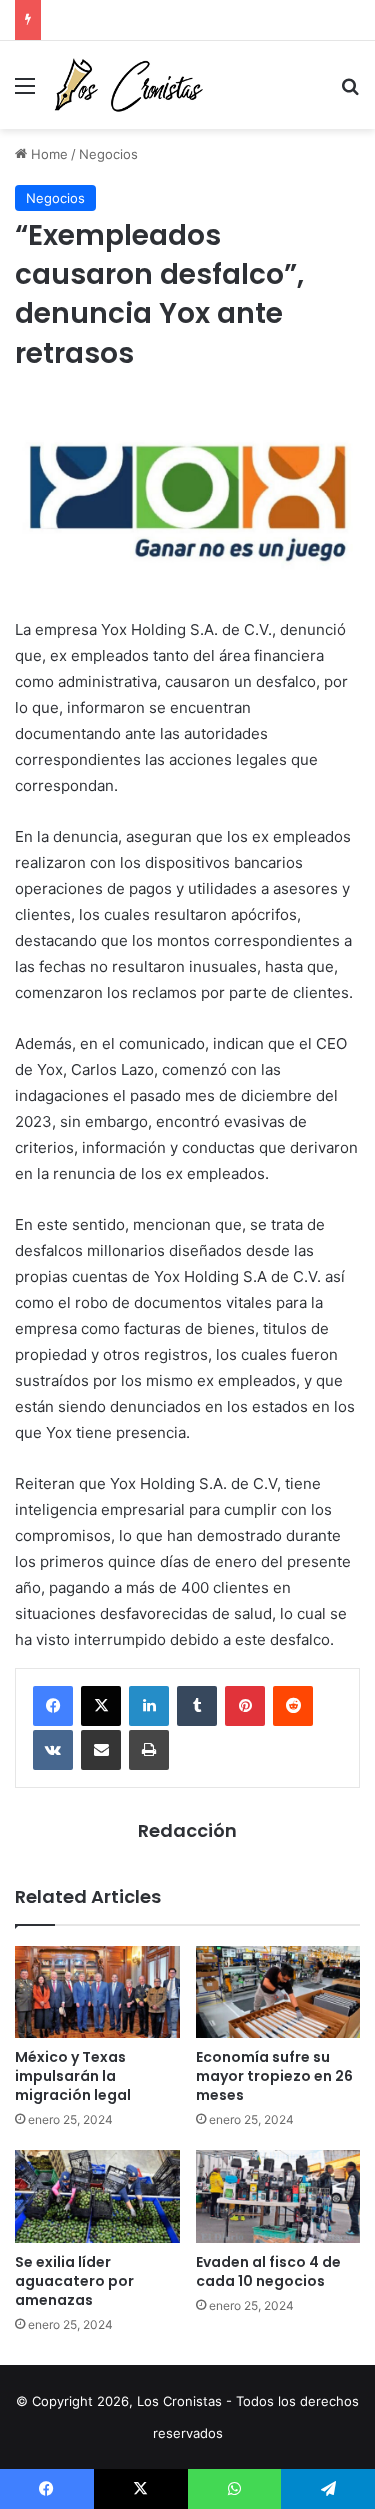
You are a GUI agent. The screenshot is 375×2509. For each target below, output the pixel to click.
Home (47, 154)
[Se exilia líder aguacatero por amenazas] (97, 2196)
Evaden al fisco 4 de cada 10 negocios (268, 2271)
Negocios (108, 154)
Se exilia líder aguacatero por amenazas (74, 2281)
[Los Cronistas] (128, 85)
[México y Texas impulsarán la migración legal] (97, 1992)
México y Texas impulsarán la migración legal (73, 2076)
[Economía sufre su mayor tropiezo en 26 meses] (278, 1992)
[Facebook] (53, 1706)
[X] (101, 1706)
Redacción (187, 1830)
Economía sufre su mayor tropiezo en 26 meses (274, 2076)
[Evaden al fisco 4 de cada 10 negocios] (278, 2196)
